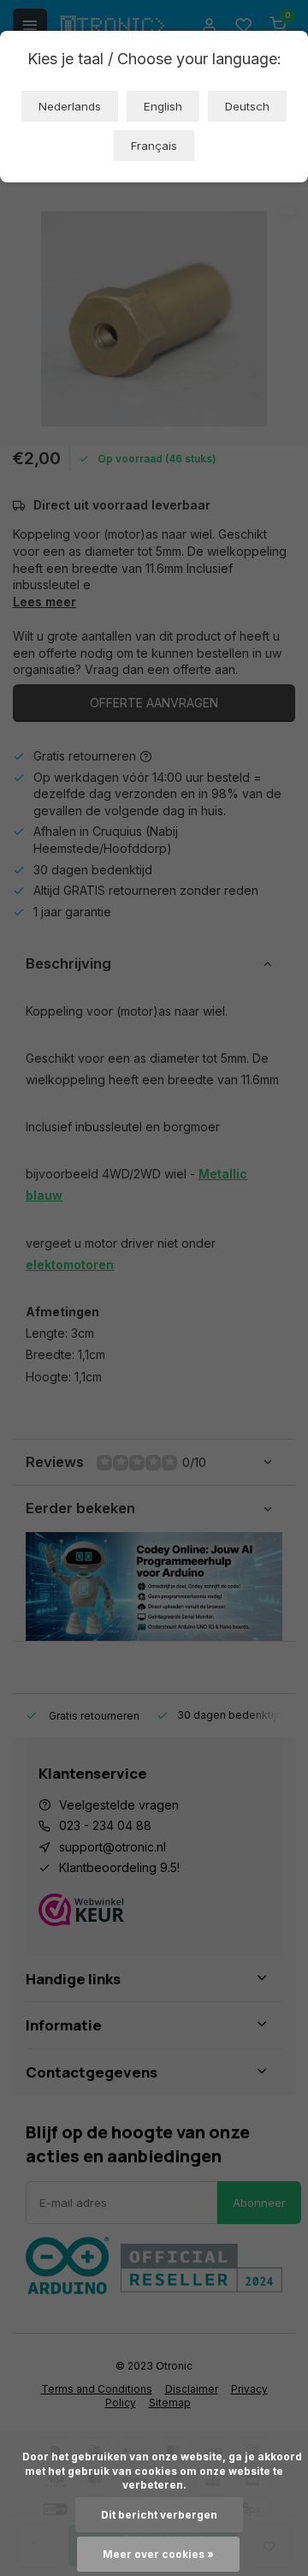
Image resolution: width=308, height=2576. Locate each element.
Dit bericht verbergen (159, 2515)
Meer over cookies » (158, 2554)
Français (154, 146)
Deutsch (247, 106)
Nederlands (70, 106)
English (163, 106)
